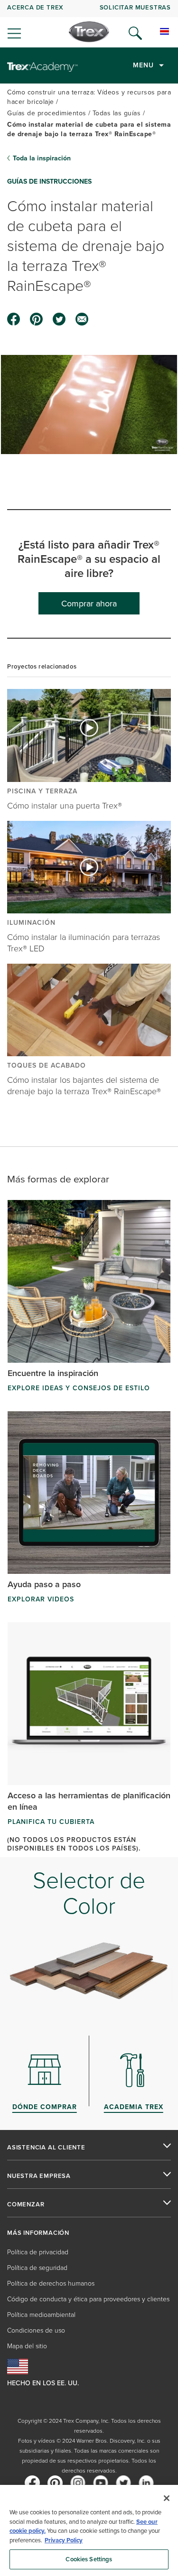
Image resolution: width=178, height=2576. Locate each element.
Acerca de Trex (35, 7)
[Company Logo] (89, 32)
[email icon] (82, 319)
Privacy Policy (64, 2540)
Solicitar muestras (135, 7)
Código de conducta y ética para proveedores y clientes (88, 2299)
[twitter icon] (59, 319)
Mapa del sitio (27, 2346)
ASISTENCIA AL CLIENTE (46, 2148)
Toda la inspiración (42, 158)
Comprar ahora (89, 603)
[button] (89, 404)
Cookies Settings (89, 2559)
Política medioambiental (41, 2314)
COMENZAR (26, 2204)
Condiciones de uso (36, 2330)
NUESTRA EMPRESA (39, 2176)
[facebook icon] (14, 319)
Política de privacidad (38, 2252)
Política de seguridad (37, 2267)
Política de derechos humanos (51, 2283)
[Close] (167, 2498)
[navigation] (89, 24)
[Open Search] (135, 33)
